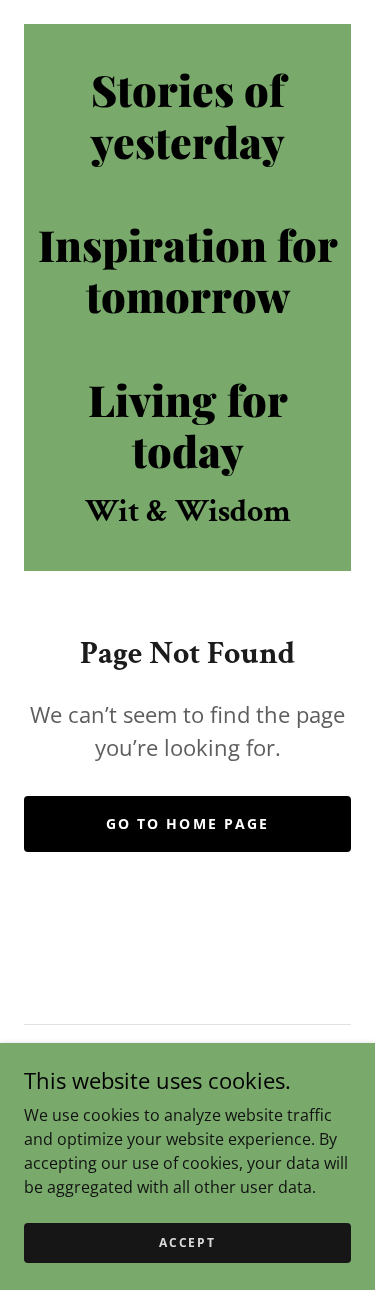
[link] (187, 270)
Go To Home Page (187, 823)
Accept (187, 1242)
